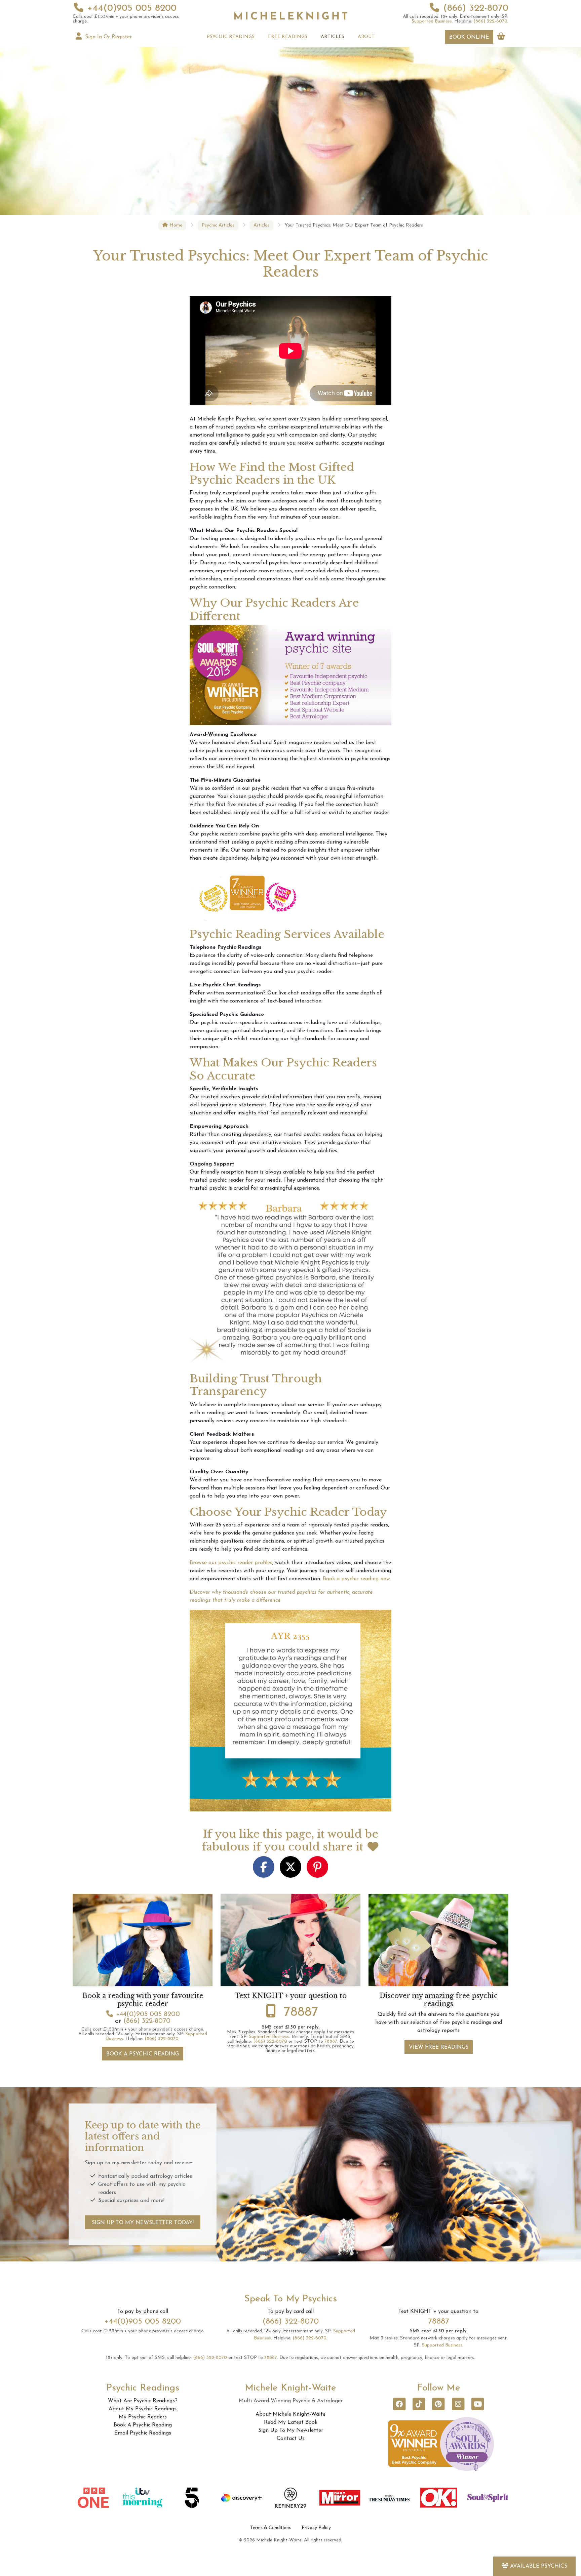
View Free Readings (439, 2047)
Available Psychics (539, 2566)
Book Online (469, 37)
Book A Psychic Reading (143, 2054)
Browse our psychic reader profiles (231, 1563)
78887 (301, 2012)
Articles (261, 225)
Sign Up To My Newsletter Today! (143, 2223)
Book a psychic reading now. (357, 1579)
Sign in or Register (108, 37)
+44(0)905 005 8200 (132, 8)
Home (175, 225)
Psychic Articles (218, 225)
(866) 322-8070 (476, 8)
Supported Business (432, 21)
